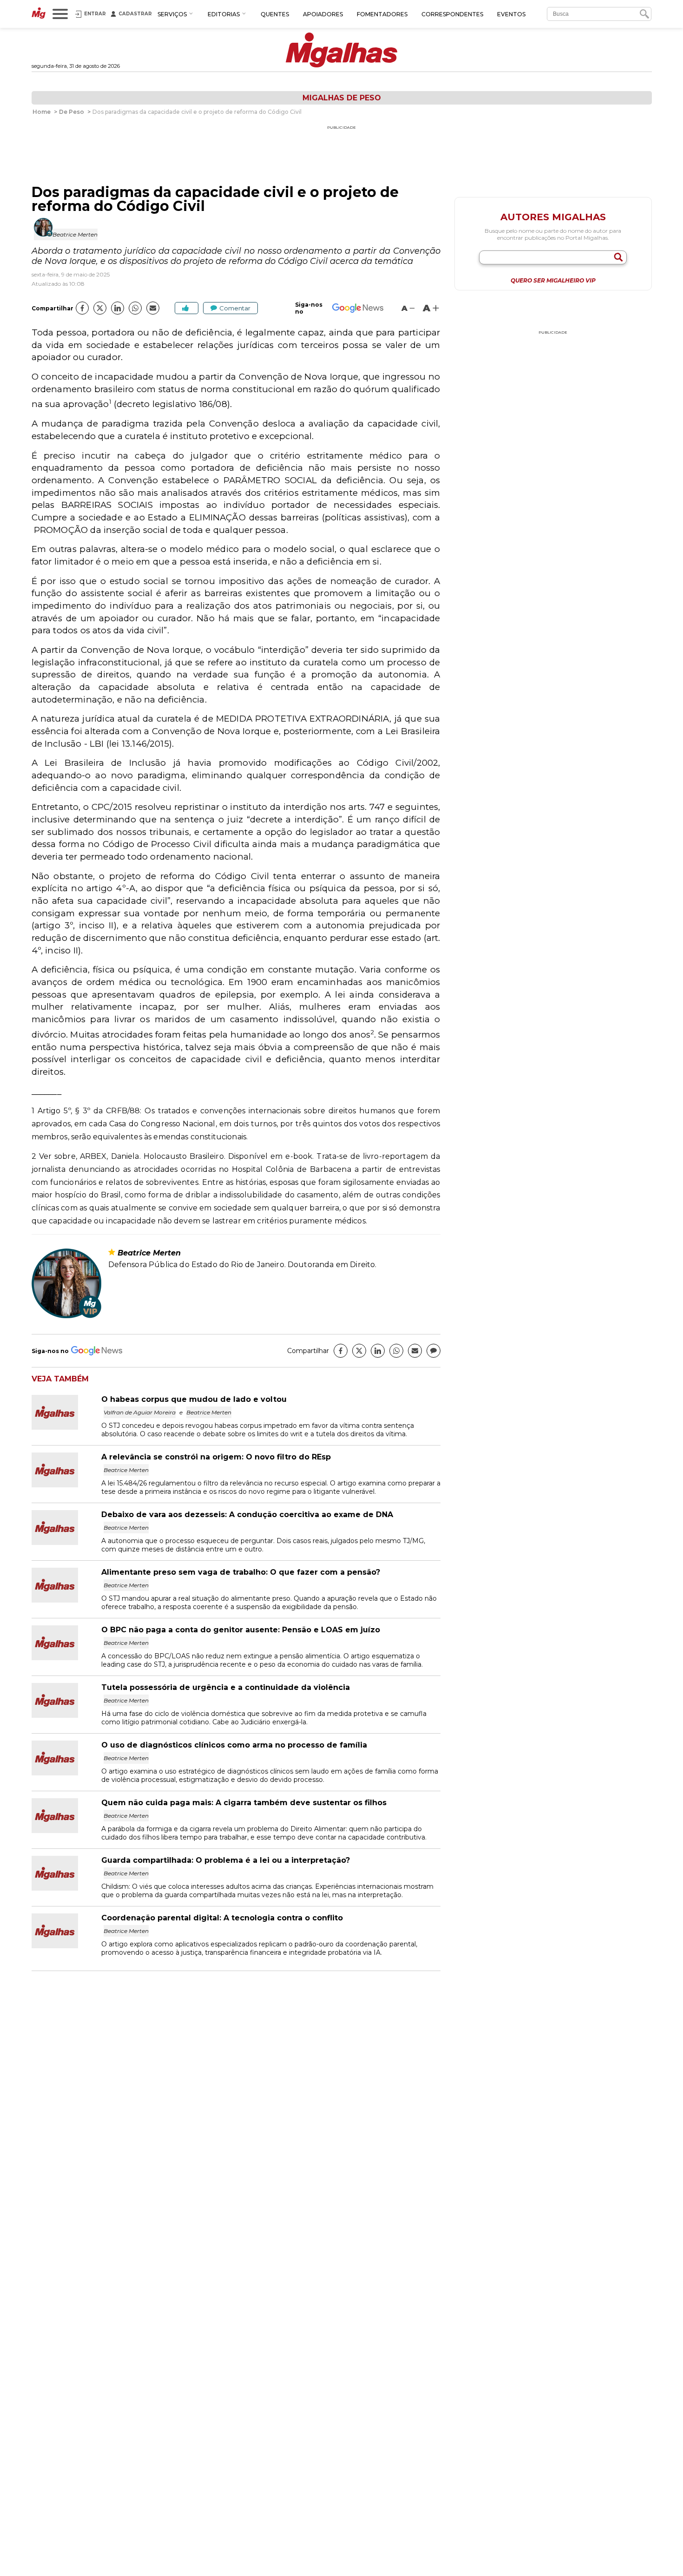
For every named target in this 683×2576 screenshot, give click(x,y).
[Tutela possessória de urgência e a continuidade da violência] (66, 1715)
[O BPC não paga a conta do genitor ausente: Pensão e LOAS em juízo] (66, 1658)
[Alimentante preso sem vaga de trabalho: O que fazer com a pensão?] (66, 1600)
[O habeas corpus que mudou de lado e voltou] (66, 1427)
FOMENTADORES (382, 14)
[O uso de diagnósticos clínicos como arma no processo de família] (66, 1773)
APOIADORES (323, 14)
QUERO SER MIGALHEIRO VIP (553, 281)
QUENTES (275, 14)
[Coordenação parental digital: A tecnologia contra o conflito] (66, 1946)
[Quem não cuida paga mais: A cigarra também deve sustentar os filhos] (66, 1830)
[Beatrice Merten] (66, 1316)
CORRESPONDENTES (452, 14)
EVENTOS (511, 14)
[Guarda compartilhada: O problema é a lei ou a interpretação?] (66, 1888)
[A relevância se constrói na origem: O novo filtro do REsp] (66, 1485)
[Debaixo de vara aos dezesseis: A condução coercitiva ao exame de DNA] (66, 1542)
